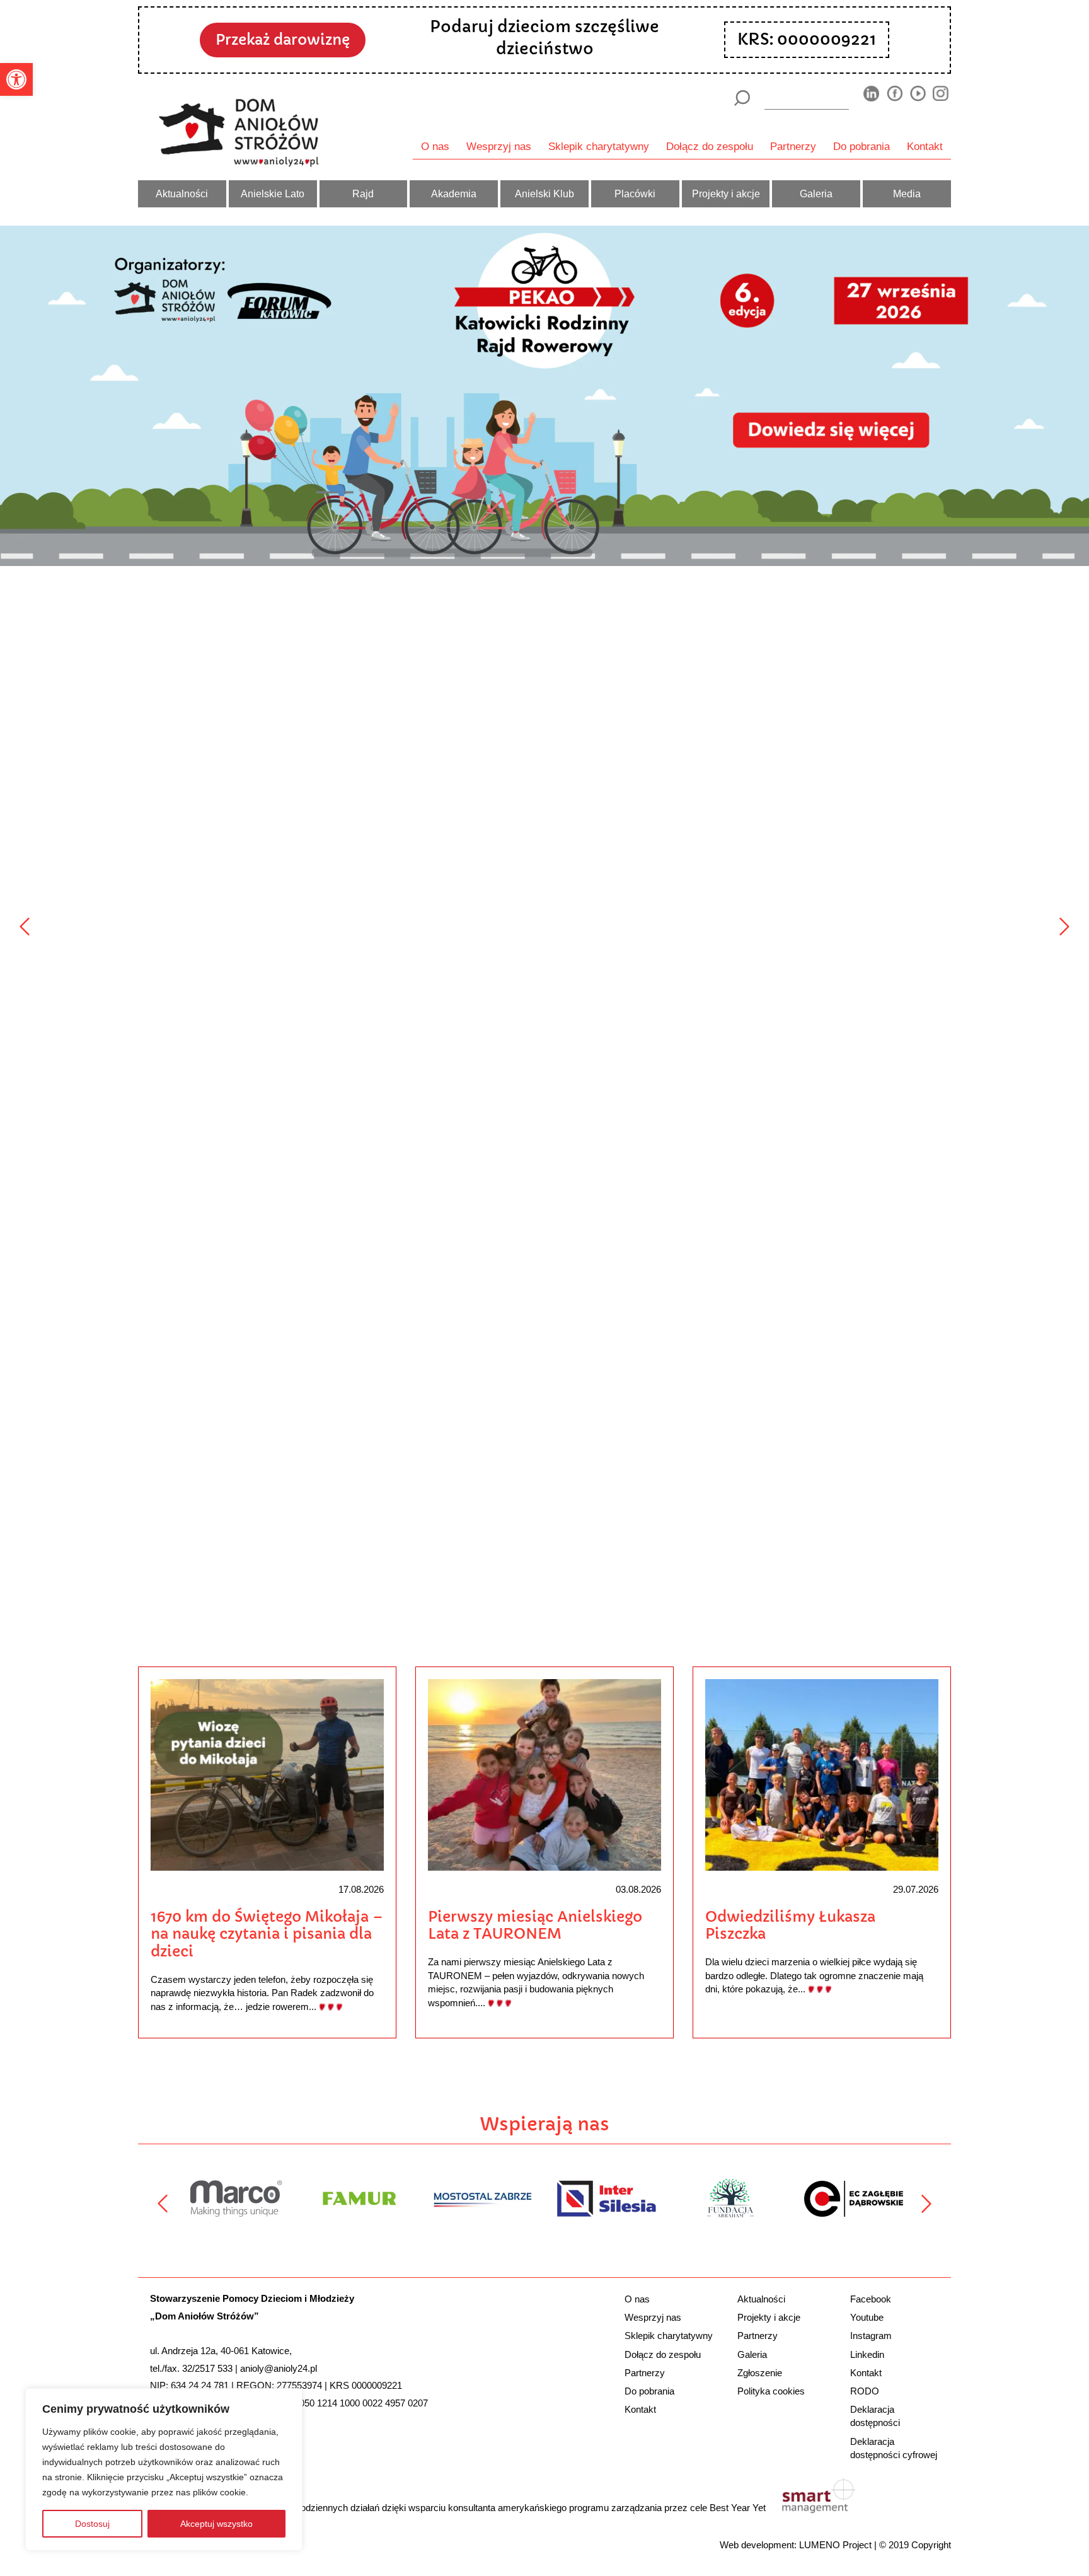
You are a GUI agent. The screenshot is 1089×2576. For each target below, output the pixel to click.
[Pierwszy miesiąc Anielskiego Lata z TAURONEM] (544, 1774)
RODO (865, 2391)
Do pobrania (861, 146)
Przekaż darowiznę (283, 40)
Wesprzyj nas (499, 146)
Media (907, 193)
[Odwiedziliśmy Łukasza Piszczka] (822, 1774)
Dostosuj (92, 2524)
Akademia (454, 193)
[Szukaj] (741, 98)
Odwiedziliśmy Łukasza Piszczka (790, 1926)
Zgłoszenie (760, 2373)
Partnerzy (793, 146)
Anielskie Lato (273, 193)
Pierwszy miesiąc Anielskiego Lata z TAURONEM (535, 1926)
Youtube (867, 2317)
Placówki (635, 193)
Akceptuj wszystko (216, 2524)
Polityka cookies (771, 2391)
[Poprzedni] (25, 927)
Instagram (871, 2336)
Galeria (816, 193)
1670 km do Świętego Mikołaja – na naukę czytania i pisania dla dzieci (267, 1934)
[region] (164, 2469)
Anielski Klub (544, 193)
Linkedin (867, 2354)
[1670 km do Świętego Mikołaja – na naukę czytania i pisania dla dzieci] (267, 1774)
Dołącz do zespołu (710, 146)
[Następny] (1064, 927)
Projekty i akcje (726, 193)
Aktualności (182, 193)
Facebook (871, 2299)
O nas (435, 146)
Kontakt (925, 146)
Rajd (363, 193)
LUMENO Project (835, 2545)
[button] (16, 79)
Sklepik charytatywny (599, 146)
